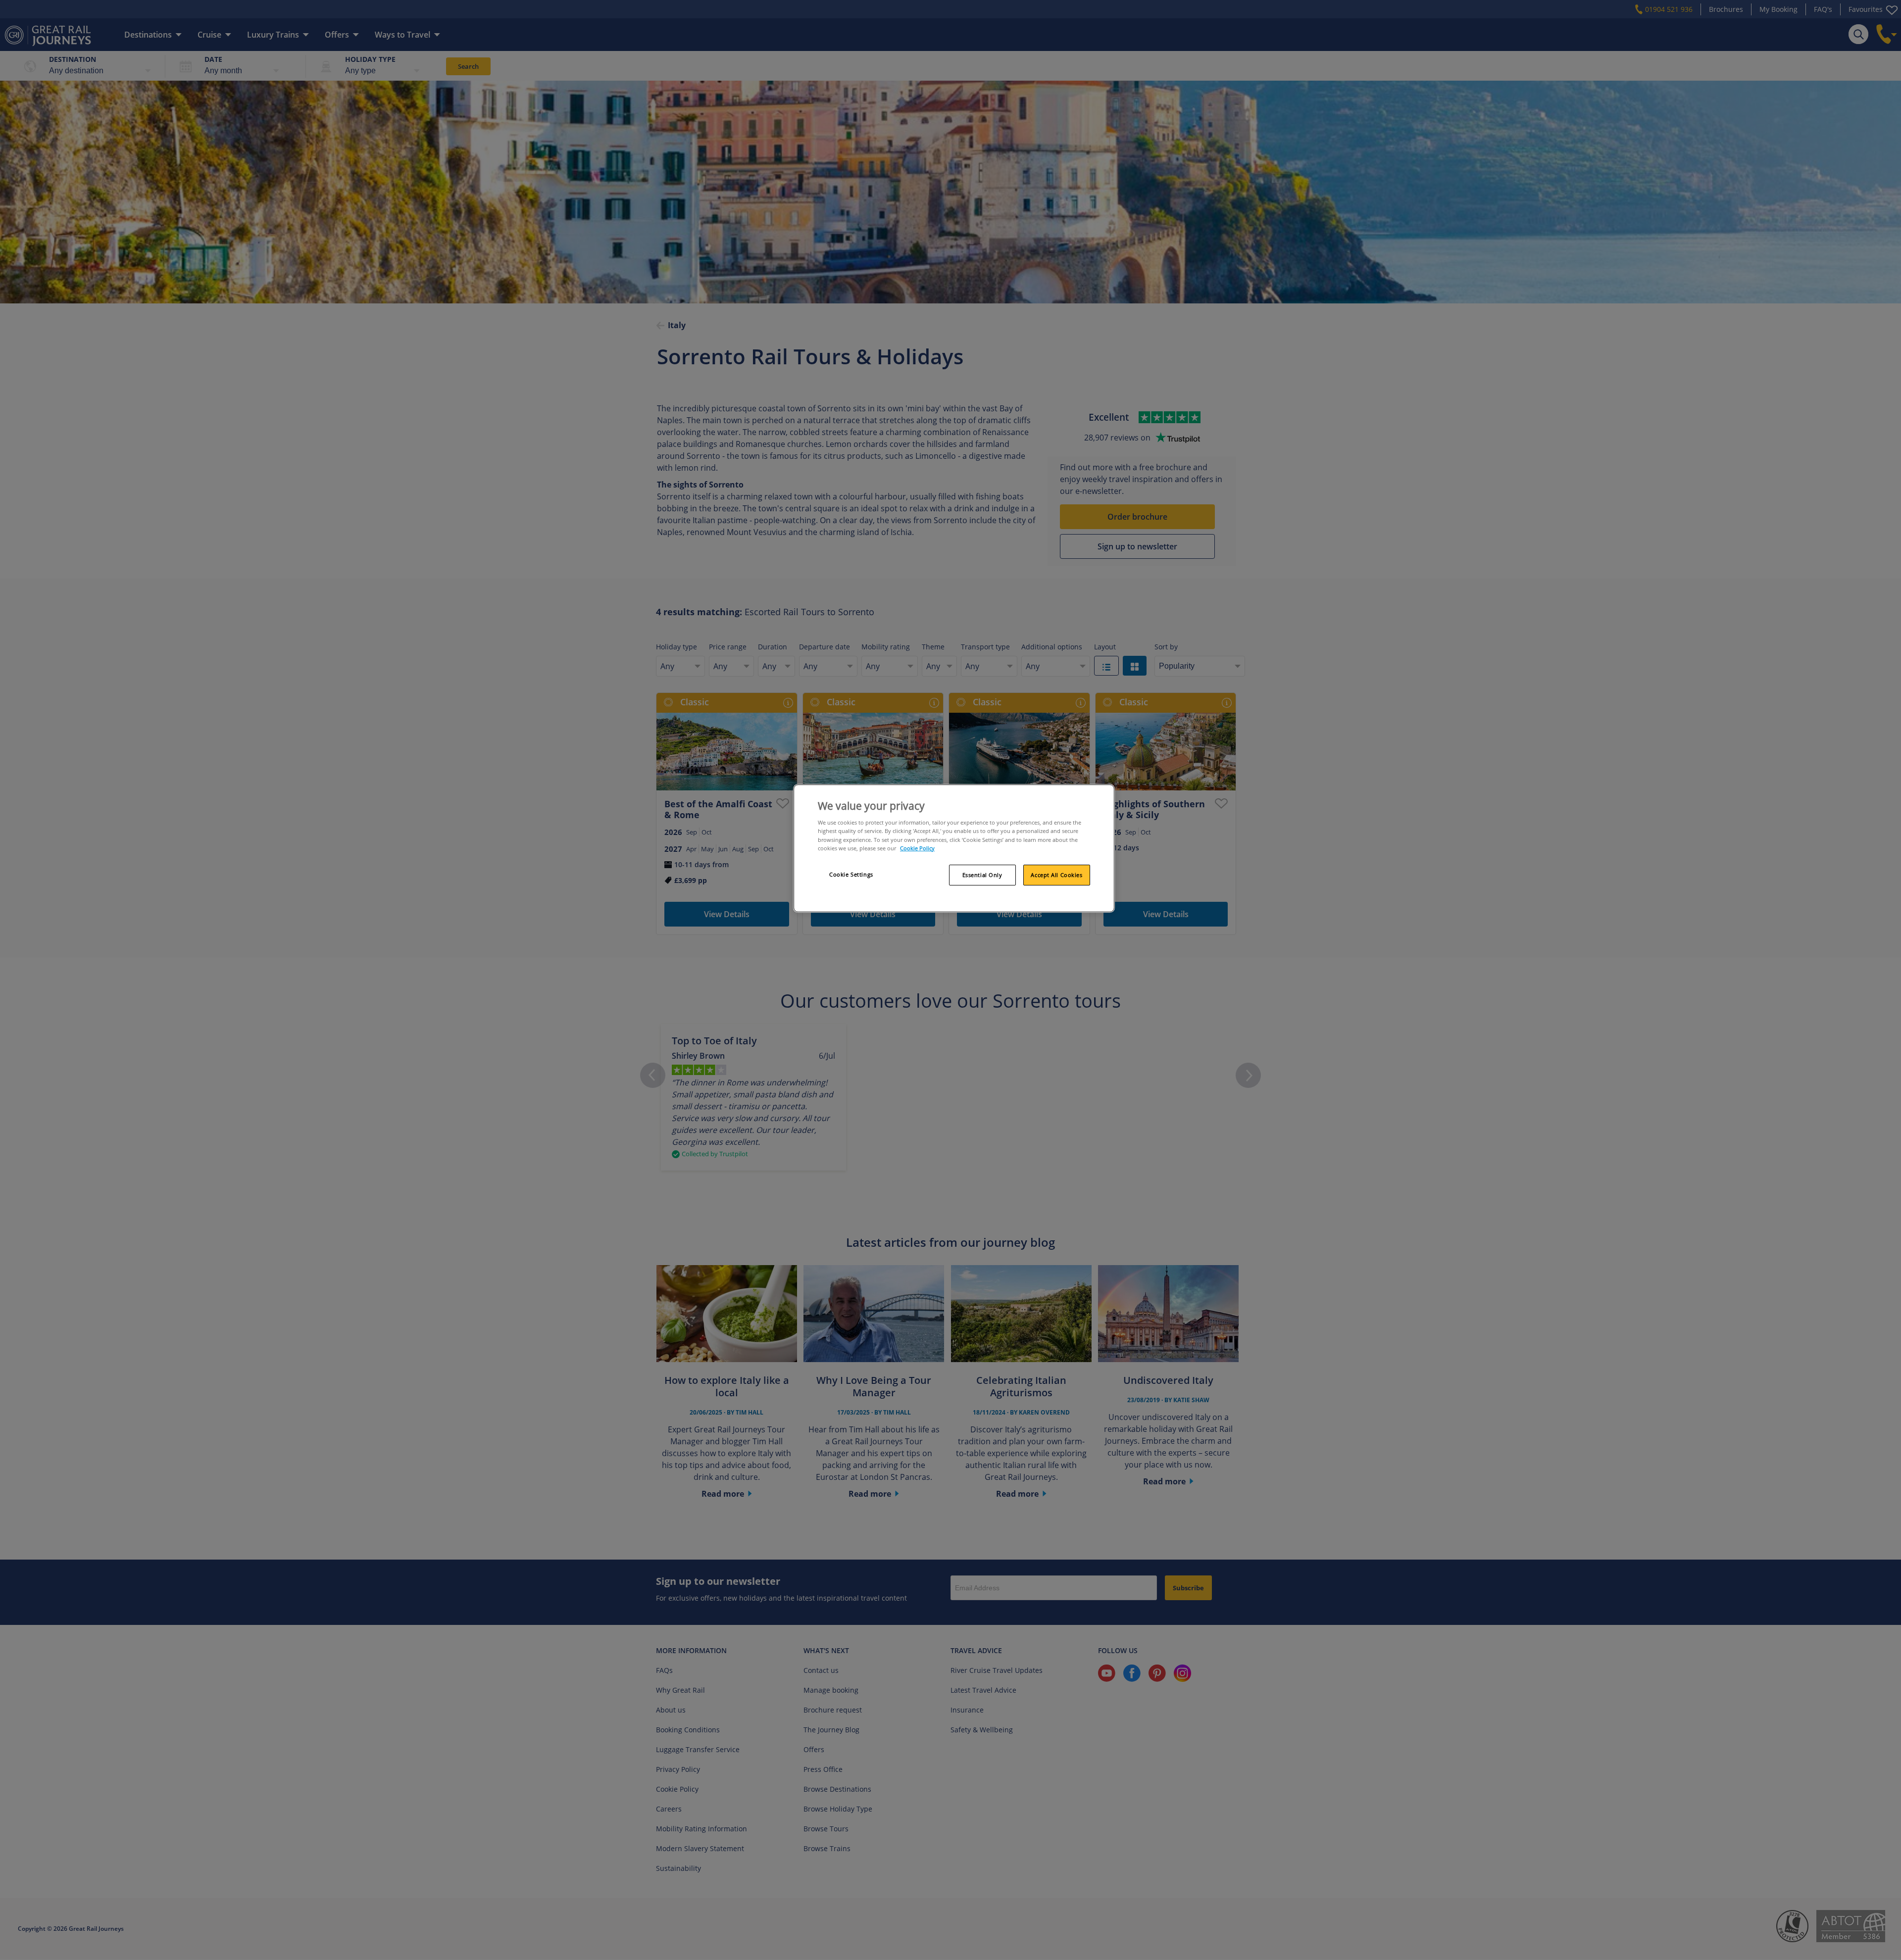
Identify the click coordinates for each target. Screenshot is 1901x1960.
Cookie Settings (851, 874)
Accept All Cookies (1056, 875)
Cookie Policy (917, 848)
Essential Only (982, 875)
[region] (954, 848)
